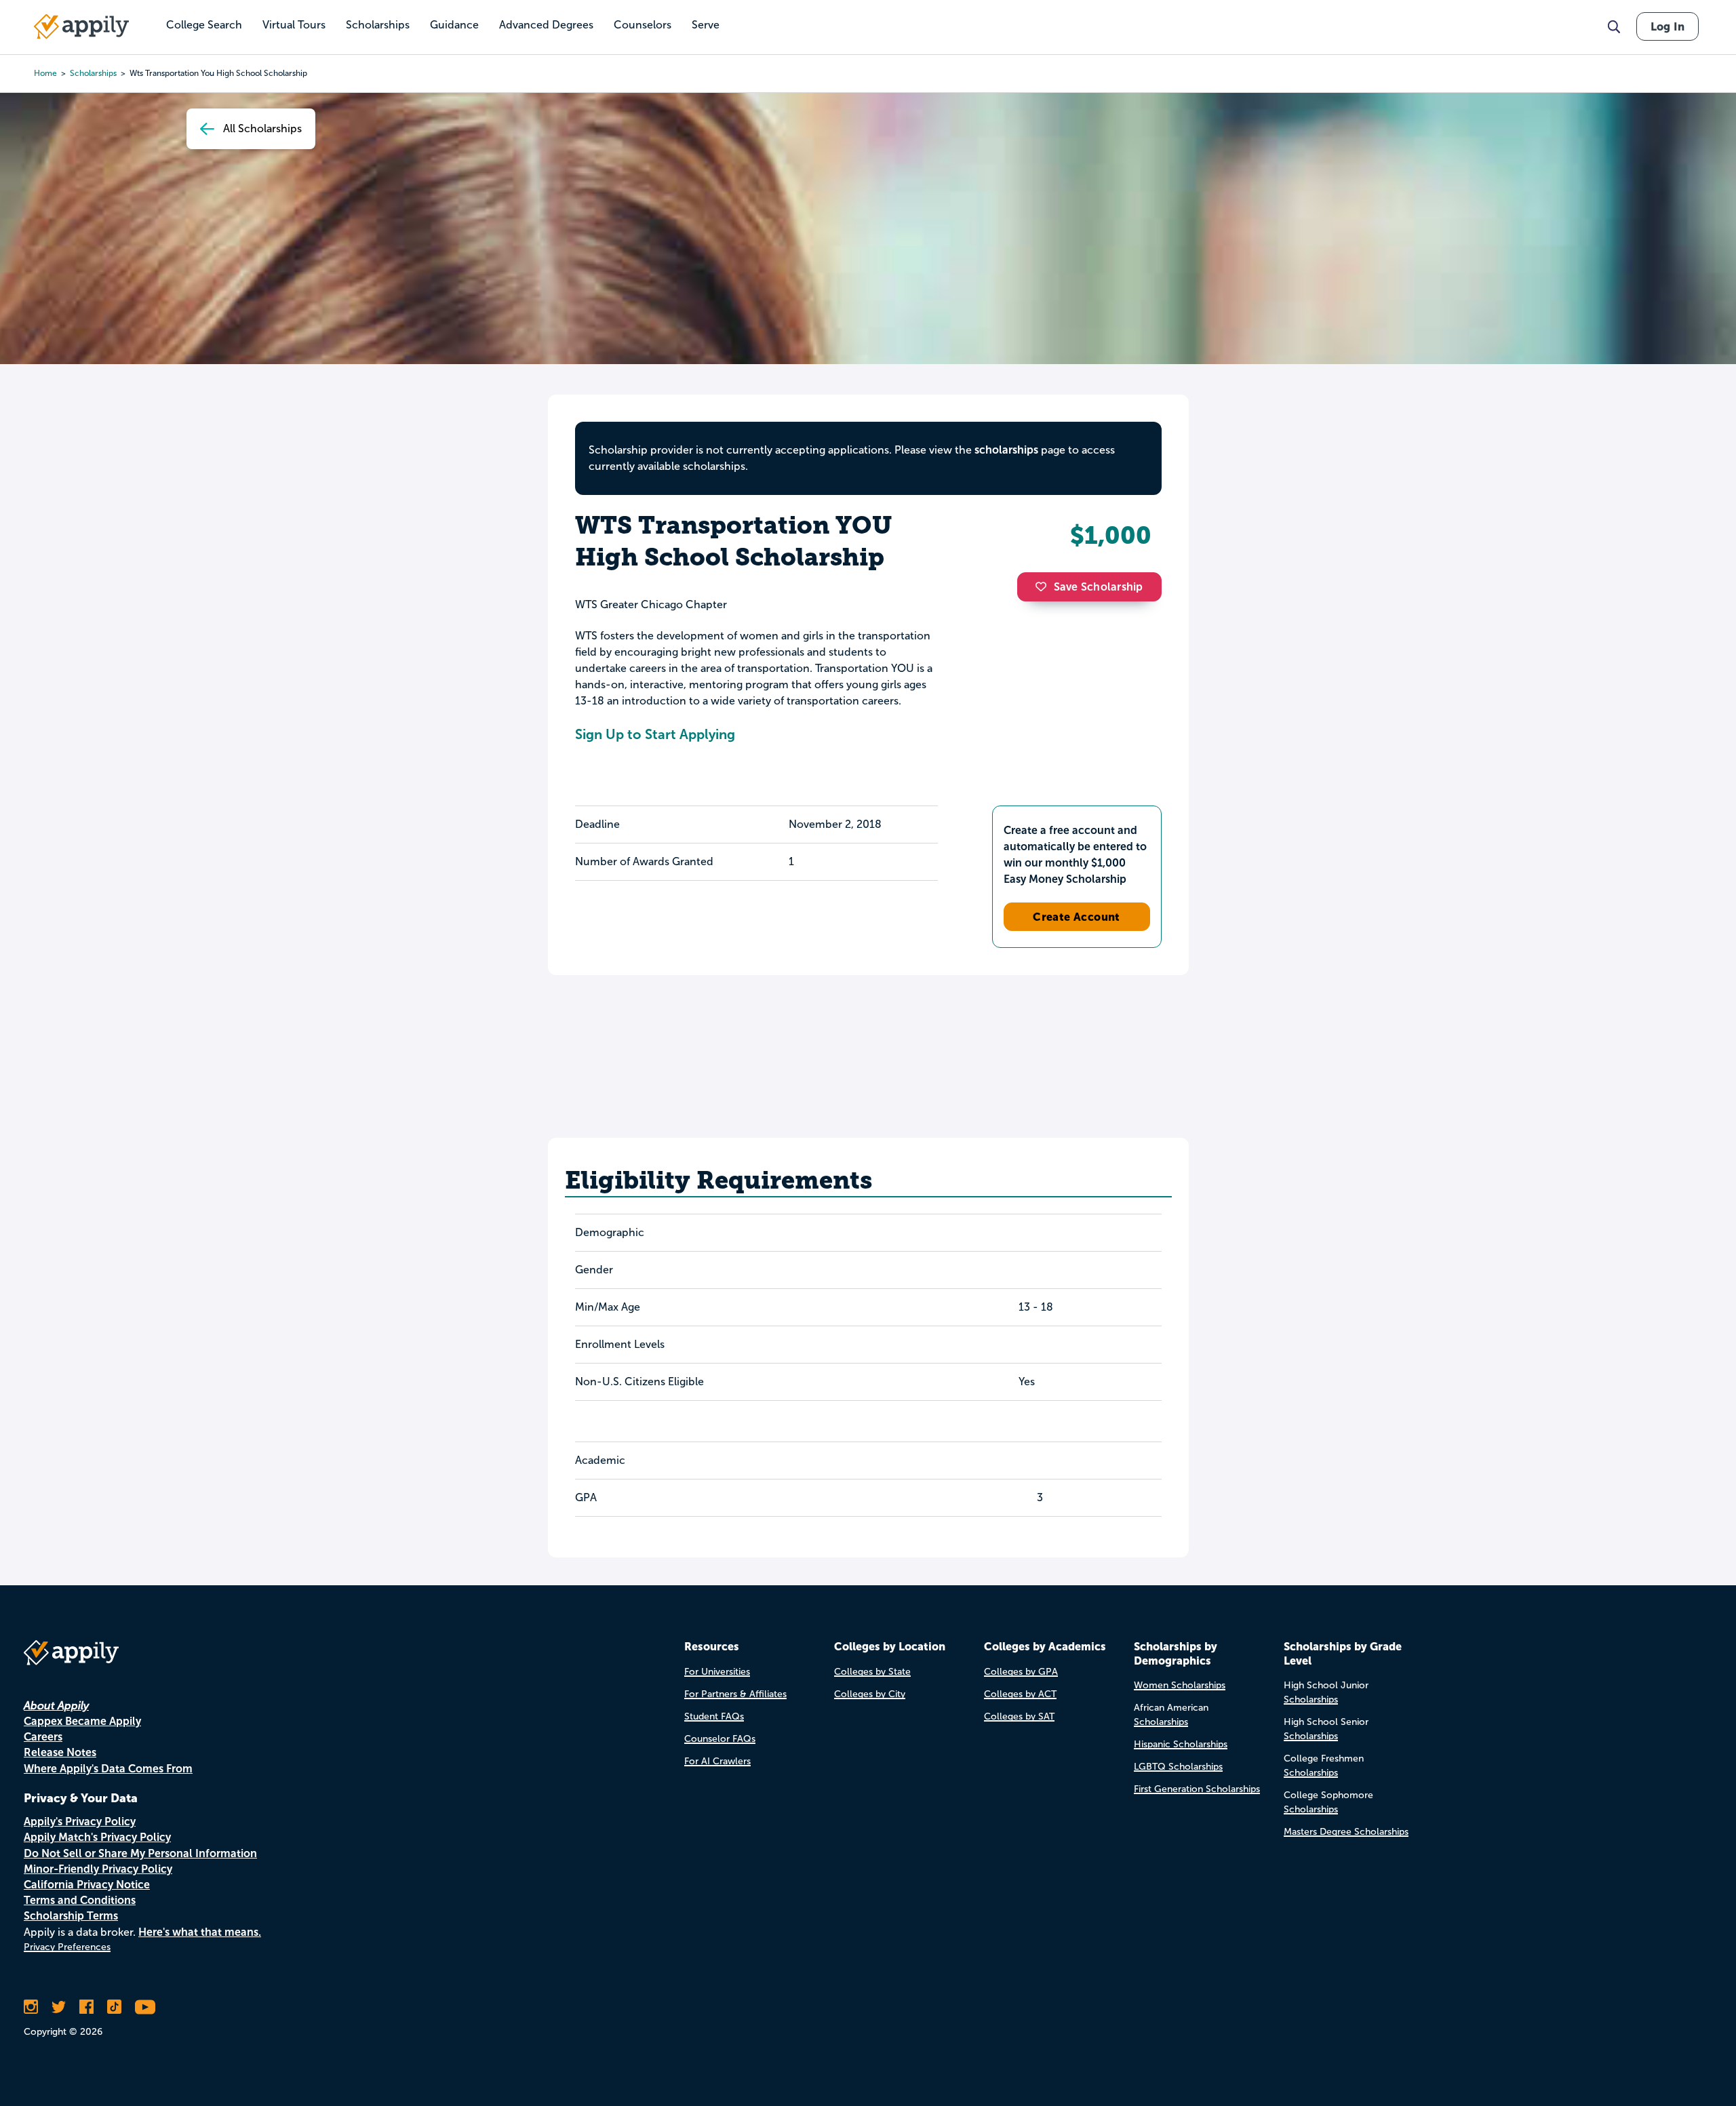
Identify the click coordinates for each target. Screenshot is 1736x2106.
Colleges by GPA (1021, 1672)
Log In (1668, 26)
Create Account (1077, 917)
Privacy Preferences (67, 1947)
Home (45, 73)
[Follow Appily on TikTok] (114, 2007)
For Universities (717, 1672)
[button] (1044, 587)
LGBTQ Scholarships (1178, 1767)
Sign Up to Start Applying (655, 734)
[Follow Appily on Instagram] (31, 2007)
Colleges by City (870, 1694)
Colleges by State (872, 1672)
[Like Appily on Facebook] (86, 2007)
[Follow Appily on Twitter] (59, 2007)
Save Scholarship (1099, 587)
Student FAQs (714, 1716)
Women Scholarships (1180, 1685)
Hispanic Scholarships (1181, 1744)
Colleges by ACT (1020, 1694)
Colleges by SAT (1019, 1716)
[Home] (81, 26)
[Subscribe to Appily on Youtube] (145, 2007)
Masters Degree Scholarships (1346, 1832)
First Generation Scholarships (1197, 1789)
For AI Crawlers (717, 1761)
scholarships (93, 73)
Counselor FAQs (720, 1739)
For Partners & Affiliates (735, 1694)
